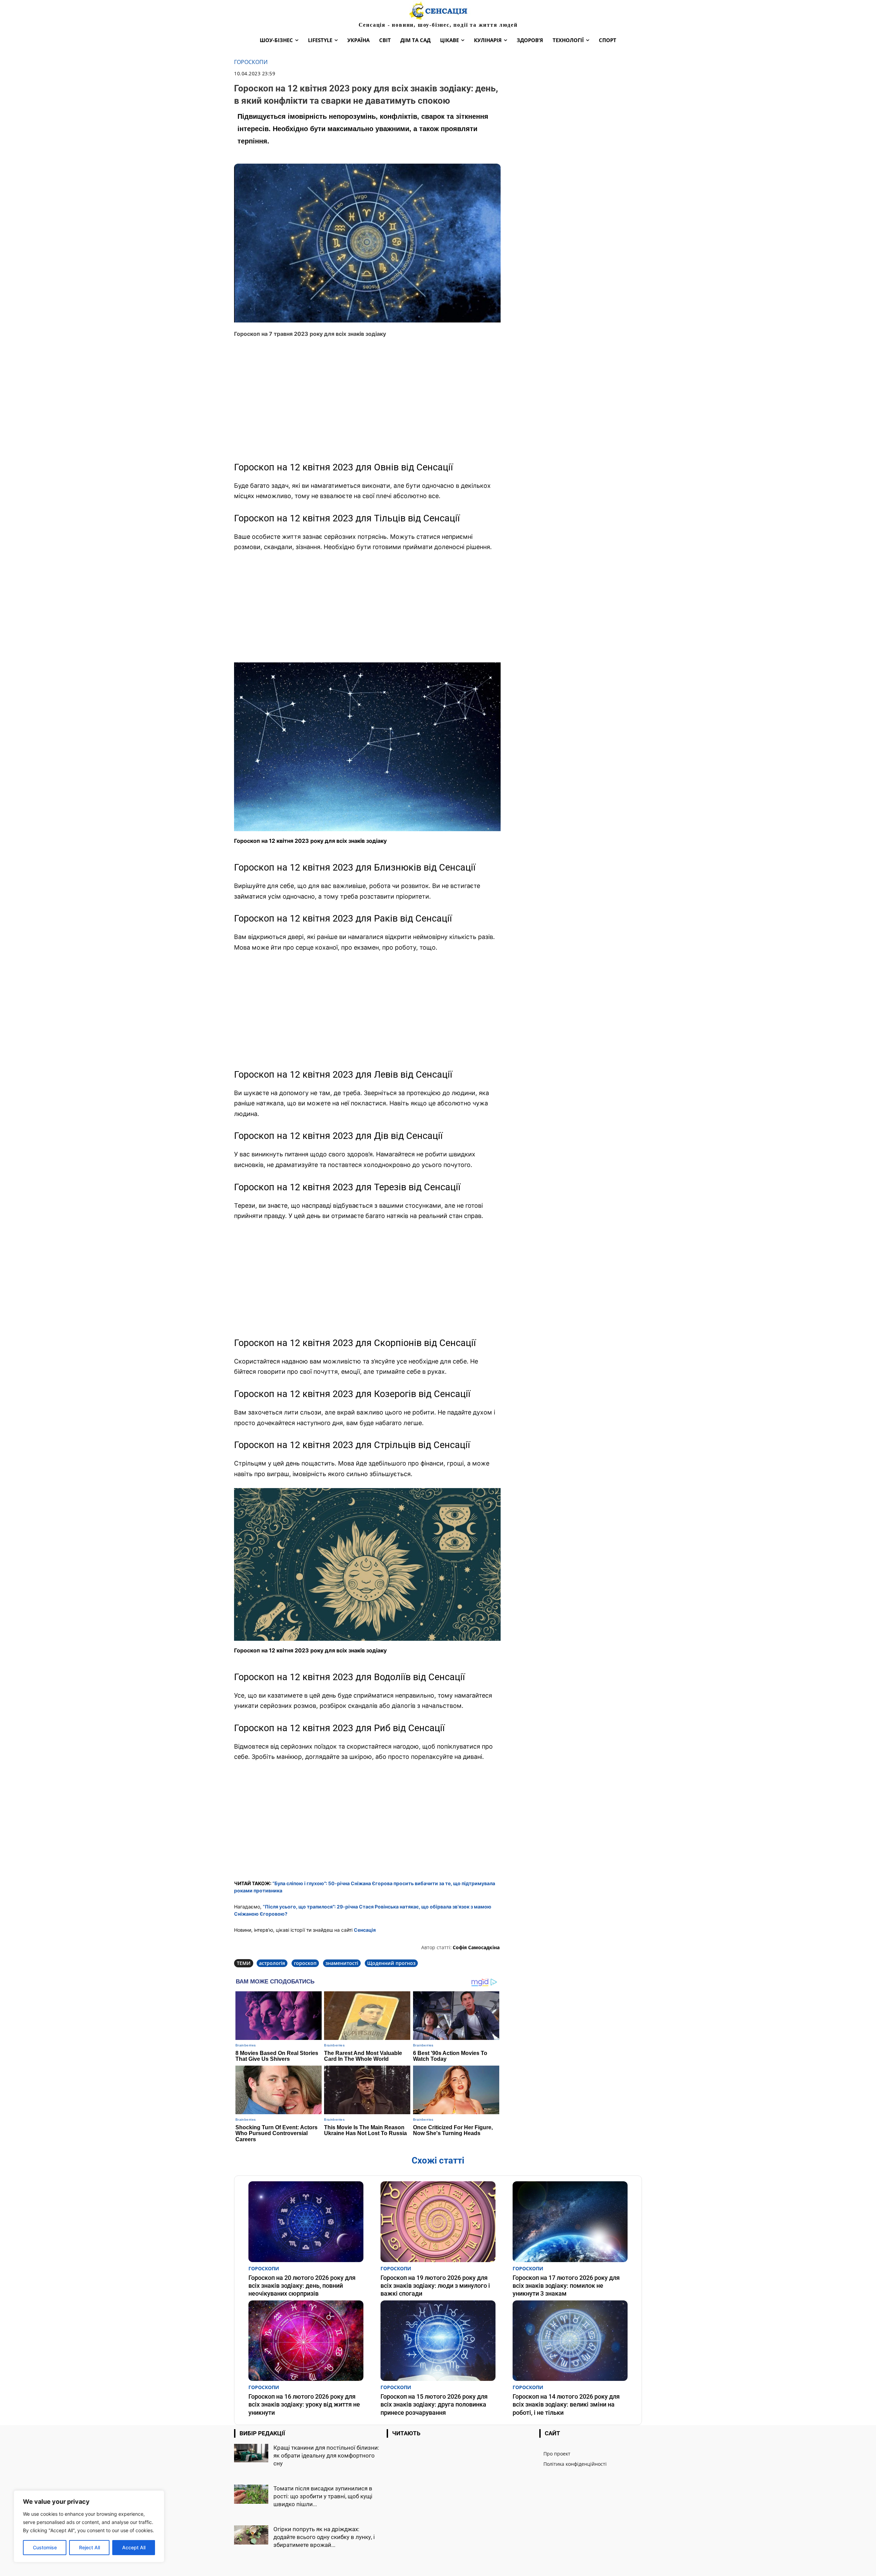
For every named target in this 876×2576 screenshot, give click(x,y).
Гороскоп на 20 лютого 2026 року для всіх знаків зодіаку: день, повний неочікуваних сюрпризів (302, 2286)
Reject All (89, 2547)
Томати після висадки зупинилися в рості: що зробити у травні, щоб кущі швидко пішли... (323, 2496)
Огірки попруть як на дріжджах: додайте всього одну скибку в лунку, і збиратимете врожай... (324, 2537)
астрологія (272, 1963)
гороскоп (305, 1963)
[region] (89, 2526)
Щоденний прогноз (391, 1963)
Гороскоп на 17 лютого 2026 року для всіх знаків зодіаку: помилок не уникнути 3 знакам (566, 2286)
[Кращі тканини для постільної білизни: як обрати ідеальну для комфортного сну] (251, 2453)
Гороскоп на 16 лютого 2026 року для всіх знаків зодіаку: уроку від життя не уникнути (304, 2404)
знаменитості (342, 1963)
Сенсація (365, 1930)
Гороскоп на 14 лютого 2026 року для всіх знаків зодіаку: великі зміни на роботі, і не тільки (566, 2404)
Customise (45, 2547)
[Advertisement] (367, 403)
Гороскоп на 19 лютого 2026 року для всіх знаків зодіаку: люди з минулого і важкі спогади (435, 2286)
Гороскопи (251, 62)
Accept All (134, 2547)
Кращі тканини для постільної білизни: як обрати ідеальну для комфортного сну (326, 2456)
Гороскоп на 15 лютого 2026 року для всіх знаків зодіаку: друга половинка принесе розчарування (434, 2404)
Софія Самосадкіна (476, 1947)
